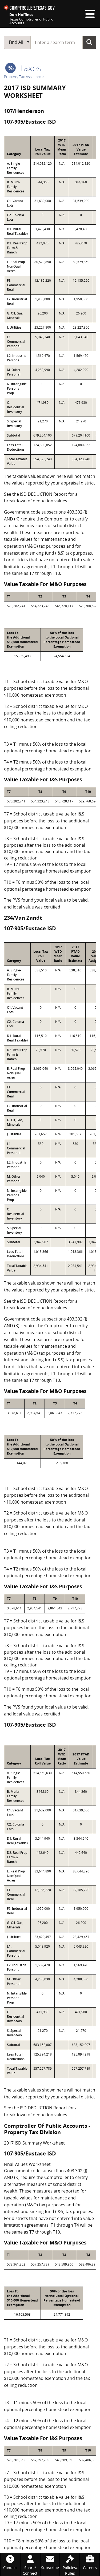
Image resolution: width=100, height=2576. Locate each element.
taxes (29, 68)
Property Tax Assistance (24, 77)
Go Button (89, 42)
